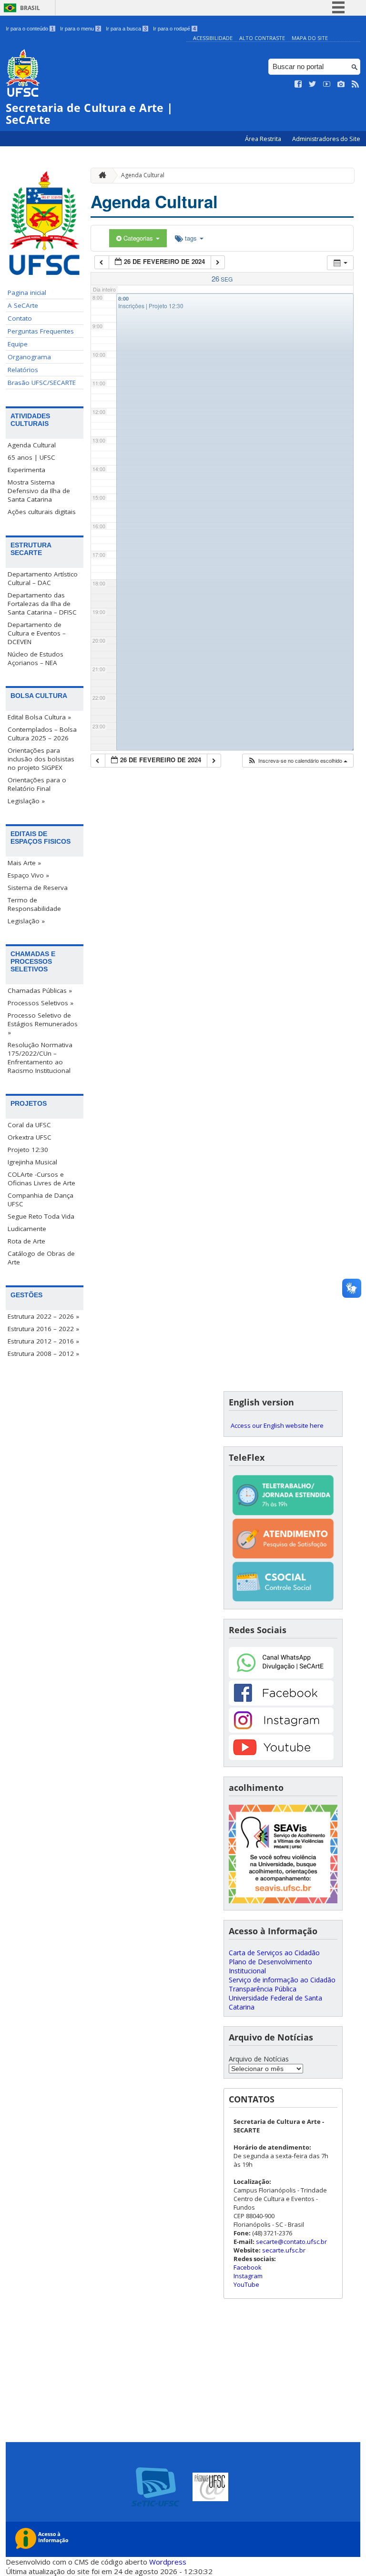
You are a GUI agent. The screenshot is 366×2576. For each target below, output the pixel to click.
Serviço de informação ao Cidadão (282, 1980)
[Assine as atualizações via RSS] (356, 84)
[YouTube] (281, 1757)
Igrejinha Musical (32, 1162)
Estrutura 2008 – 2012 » (43, 1354)
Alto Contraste (262, 38)
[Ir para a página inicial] (100, 176)
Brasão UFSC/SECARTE (42, 383)
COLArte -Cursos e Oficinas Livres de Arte (41, 1179)
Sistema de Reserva (38, 888)
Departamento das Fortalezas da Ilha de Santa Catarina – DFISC (42, 604)
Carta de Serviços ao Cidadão (274, 1953)
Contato (20, 318)
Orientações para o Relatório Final (37, 784)
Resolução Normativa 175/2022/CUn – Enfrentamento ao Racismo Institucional (40, 1058)
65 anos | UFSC (31, 457)
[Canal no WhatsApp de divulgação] (281, 1676)
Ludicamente (27, 1229)
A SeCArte (23, 305)
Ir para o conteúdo (30, 29)
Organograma (29, 357)
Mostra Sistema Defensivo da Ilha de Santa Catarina (39, 491)
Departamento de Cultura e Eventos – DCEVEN (37, 633)
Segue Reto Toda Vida (41, 1216)
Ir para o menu (80, 29)
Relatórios (23, 370)
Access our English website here (277, 1425)
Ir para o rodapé (174, 29)
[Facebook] (281, 1703)
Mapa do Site (310, 38)
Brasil (30, 8)
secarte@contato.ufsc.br (291, 2242)
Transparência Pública (263, 1989)
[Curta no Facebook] (298, 84)
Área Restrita (264, 139)
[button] (297, 761)
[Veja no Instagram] (341, 84)
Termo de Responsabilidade (34, 904)
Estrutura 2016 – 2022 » (43, 1329)
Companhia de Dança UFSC (41, 1200)
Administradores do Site (326, 139)
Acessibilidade (213, 38)
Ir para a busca (126, 29)
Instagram (248, 2276)
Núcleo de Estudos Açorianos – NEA (36, 658)
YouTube (246, 2284)
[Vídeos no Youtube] (327, 84)
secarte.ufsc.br (284, 2250)
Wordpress (168, 2562)
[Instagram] (281, 1730)
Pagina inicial (27, 293)
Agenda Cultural (32, 445)
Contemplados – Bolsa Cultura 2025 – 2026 (42, 734)
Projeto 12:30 (28, 1150)
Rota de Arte (26, 1241)
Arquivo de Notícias (259, 2059)
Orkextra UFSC (30, 1137)
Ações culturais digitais (42, 512)
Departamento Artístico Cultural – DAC (43, 578)
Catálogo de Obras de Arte (41, 1258)
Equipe (18, 344)
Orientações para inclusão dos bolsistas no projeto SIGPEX (41, 759)
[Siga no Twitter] (313, 84)
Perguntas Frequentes (41, 331)
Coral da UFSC (29, 1125)
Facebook (248, 2267)
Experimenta (26, 470)
